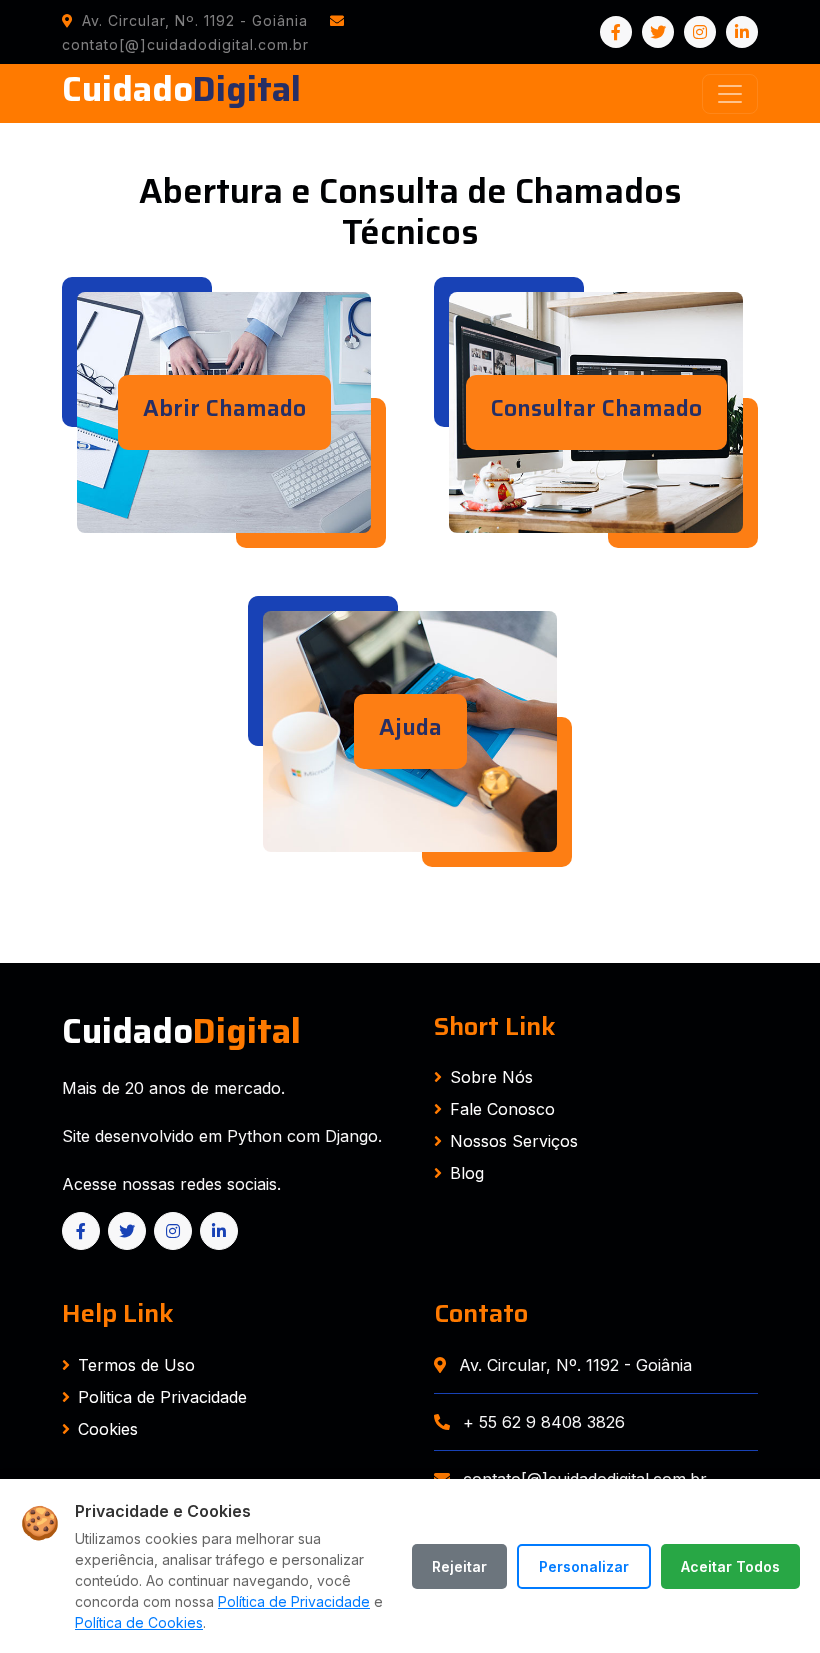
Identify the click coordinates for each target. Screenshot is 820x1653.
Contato (481, 1313)
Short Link (495, 1026)
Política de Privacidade (294, 1601)
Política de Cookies (139, 1622)
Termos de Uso (136, 1365)
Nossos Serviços (514, 1141)
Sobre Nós (491, 1077)
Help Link (118, 1313)
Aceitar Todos (730, 1566)
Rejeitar (459, 1566)
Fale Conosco (502, 1109)
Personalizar (584, 1566)
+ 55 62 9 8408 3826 (541, 1422)
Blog (467, 1173)
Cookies (108, 1429)
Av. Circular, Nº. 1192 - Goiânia (573, 1365)
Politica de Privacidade (162, 1397)
